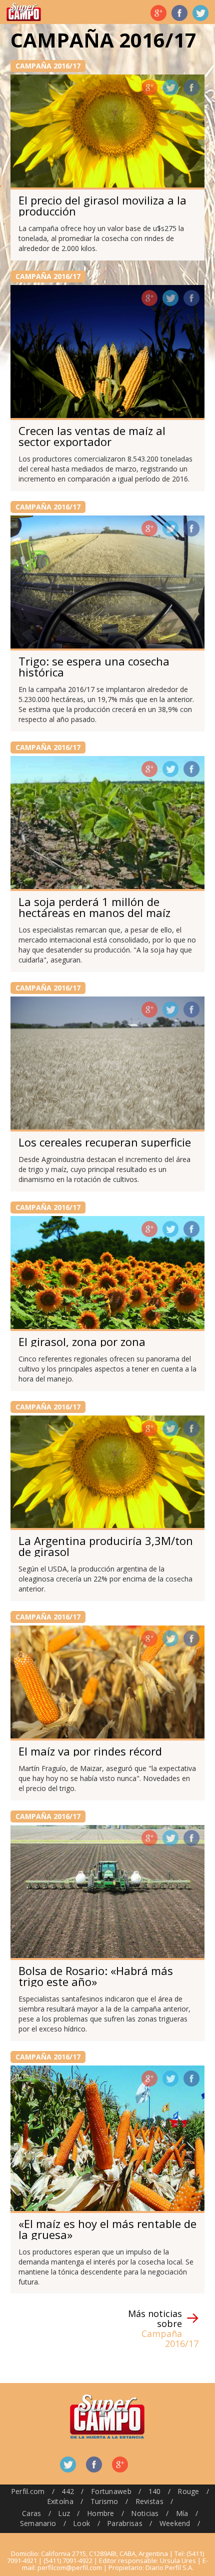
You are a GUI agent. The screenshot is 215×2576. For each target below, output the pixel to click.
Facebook (179, 13)
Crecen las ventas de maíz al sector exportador (92, 436)
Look (81, 2523)
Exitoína (60, 2501)
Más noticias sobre (163, 2328)
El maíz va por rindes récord (90, 1751)
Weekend (175, 2523)
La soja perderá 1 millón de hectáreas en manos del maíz (94, 907)
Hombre (101, 2513)
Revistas (149, 2501)
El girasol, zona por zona (82, 1341)
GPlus (149, 87)
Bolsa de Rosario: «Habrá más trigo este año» (96, 1976)
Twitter (200, 13)
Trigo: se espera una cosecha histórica (94, 666)
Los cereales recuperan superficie (105, 1142)
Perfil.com (28, 2491)
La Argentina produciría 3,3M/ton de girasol (106, 1546)
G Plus (158, 13)
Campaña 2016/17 (48, 66)
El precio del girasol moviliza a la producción (102, 205)
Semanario (38, 2523)
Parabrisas (125, 2523)
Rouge (188, 2491)
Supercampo (24, 12)
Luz (64, 2513)
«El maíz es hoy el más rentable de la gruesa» (107, 2229)
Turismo (104, 2501)
